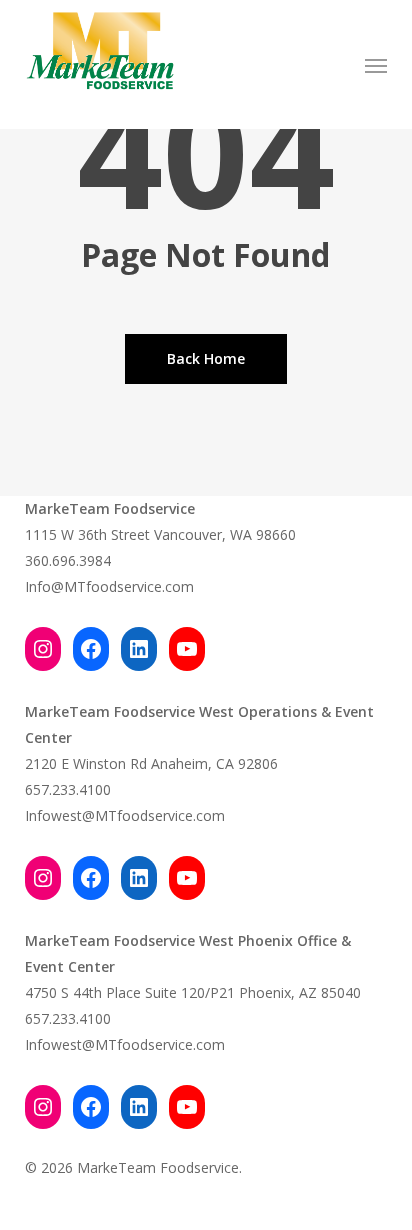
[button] (376, 65)
